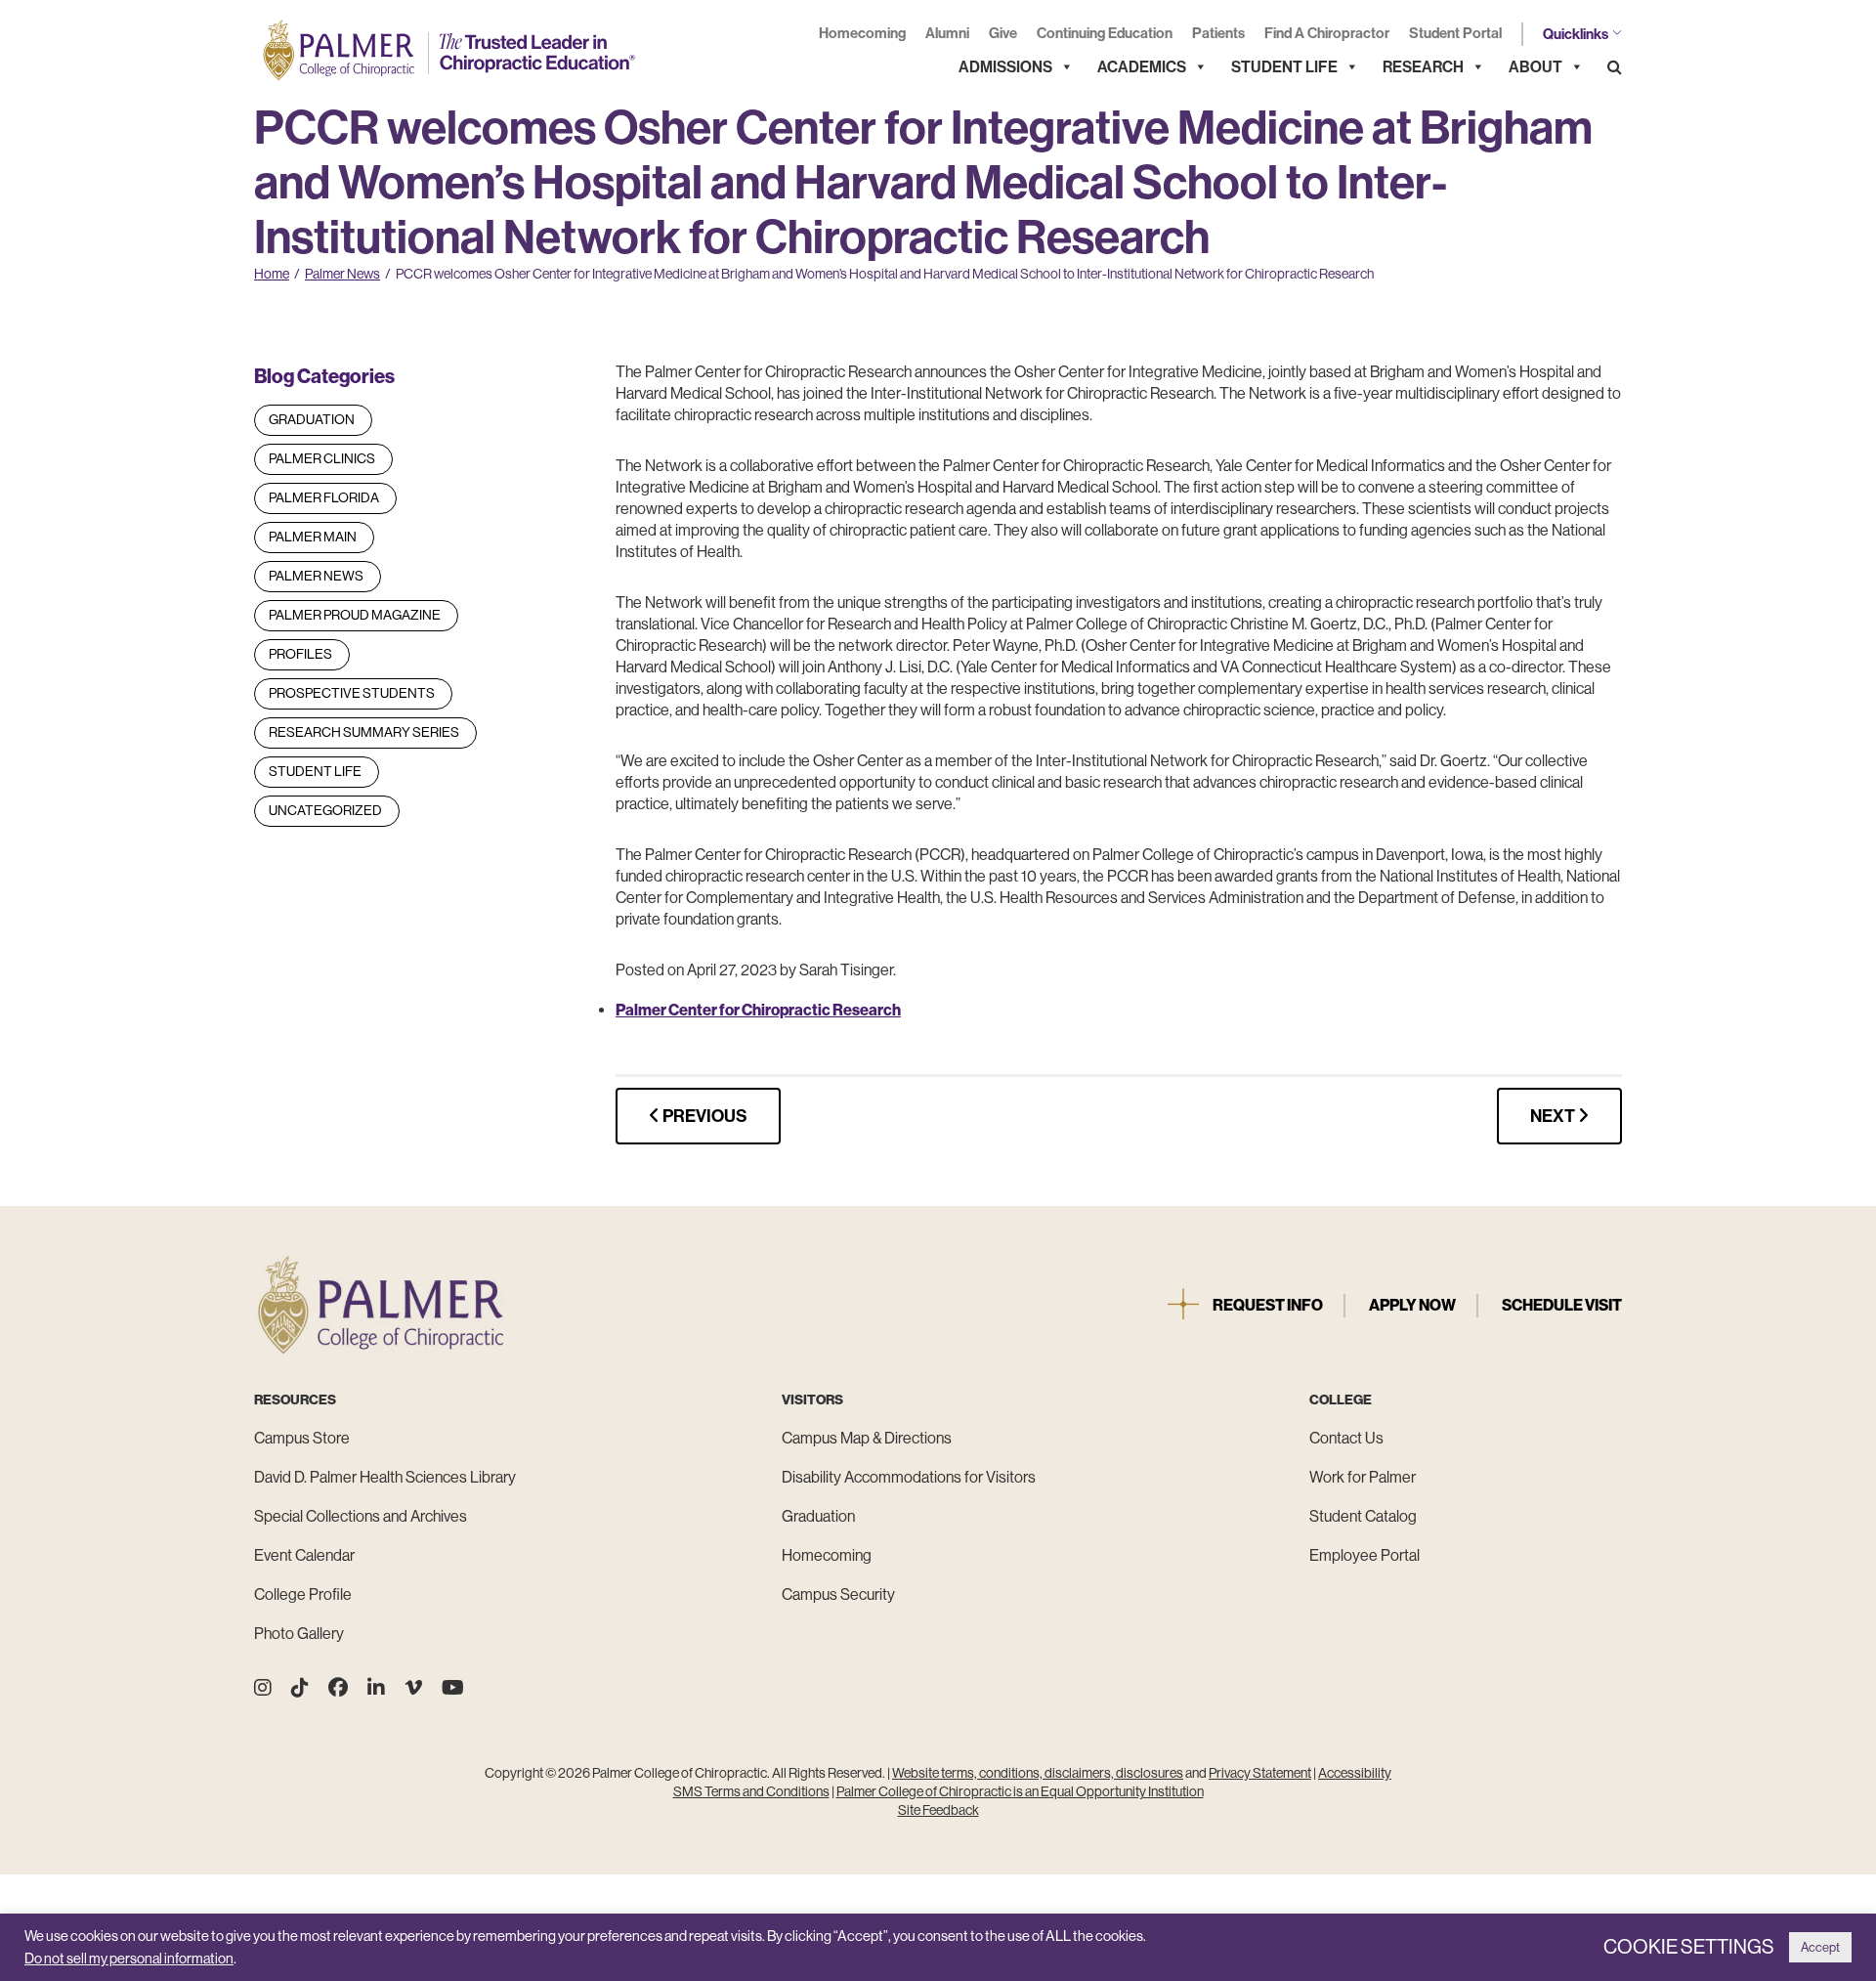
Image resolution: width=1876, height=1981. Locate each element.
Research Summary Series (364, 732)
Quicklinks (1576, 34)
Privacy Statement (1260, 1773)
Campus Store (302, 1438)
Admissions (1005, 67)
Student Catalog (1363, 1516)
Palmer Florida (324, 497)
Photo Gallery (299, 1634)
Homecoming (862, 33)
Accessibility (1355, 1773)
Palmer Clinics (322, 458)
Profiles (300, 654)
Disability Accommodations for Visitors (909, 1477)
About (1535, 67)
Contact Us (1346, 1438)
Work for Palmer (1363, 1477)
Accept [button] (1820, 1947)
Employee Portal (1364, 1555)
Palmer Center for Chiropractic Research (758, 1010)
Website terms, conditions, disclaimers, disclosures (1038, 1773)
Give (1003, 33)
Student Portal (1455, 33)
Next (1554, 1116)
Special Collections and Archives (361, 1516)
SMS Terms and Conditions (751, 1791)
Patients (1218, 33)
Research (1423, 67)
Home (272, 274)
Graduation (312, 419)
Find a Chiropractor (1327, 33)
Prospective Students (352, 693)
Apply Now (1412, 1305)
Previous (703, 1116)
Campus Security (838, 1594)
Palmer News (342, 274)
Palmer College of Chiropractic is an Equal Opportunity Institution (1020, 1791)
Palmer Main (313, 537)
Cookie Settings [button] (1689, 1947)
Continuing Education (1105, 33)
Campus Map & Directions (867, 1438)
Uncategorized (325, 810)
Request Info (1268, 1305)
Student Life (1284, 67)
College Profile (303, 1594)
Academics (1142, 67)
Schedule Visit (1562, 1305)
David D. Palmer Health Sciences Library (385, 1477)
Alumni (947, 33)
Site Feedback (938, 1810)
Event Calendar (304, 1555)
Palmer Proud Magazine (355, 615)
